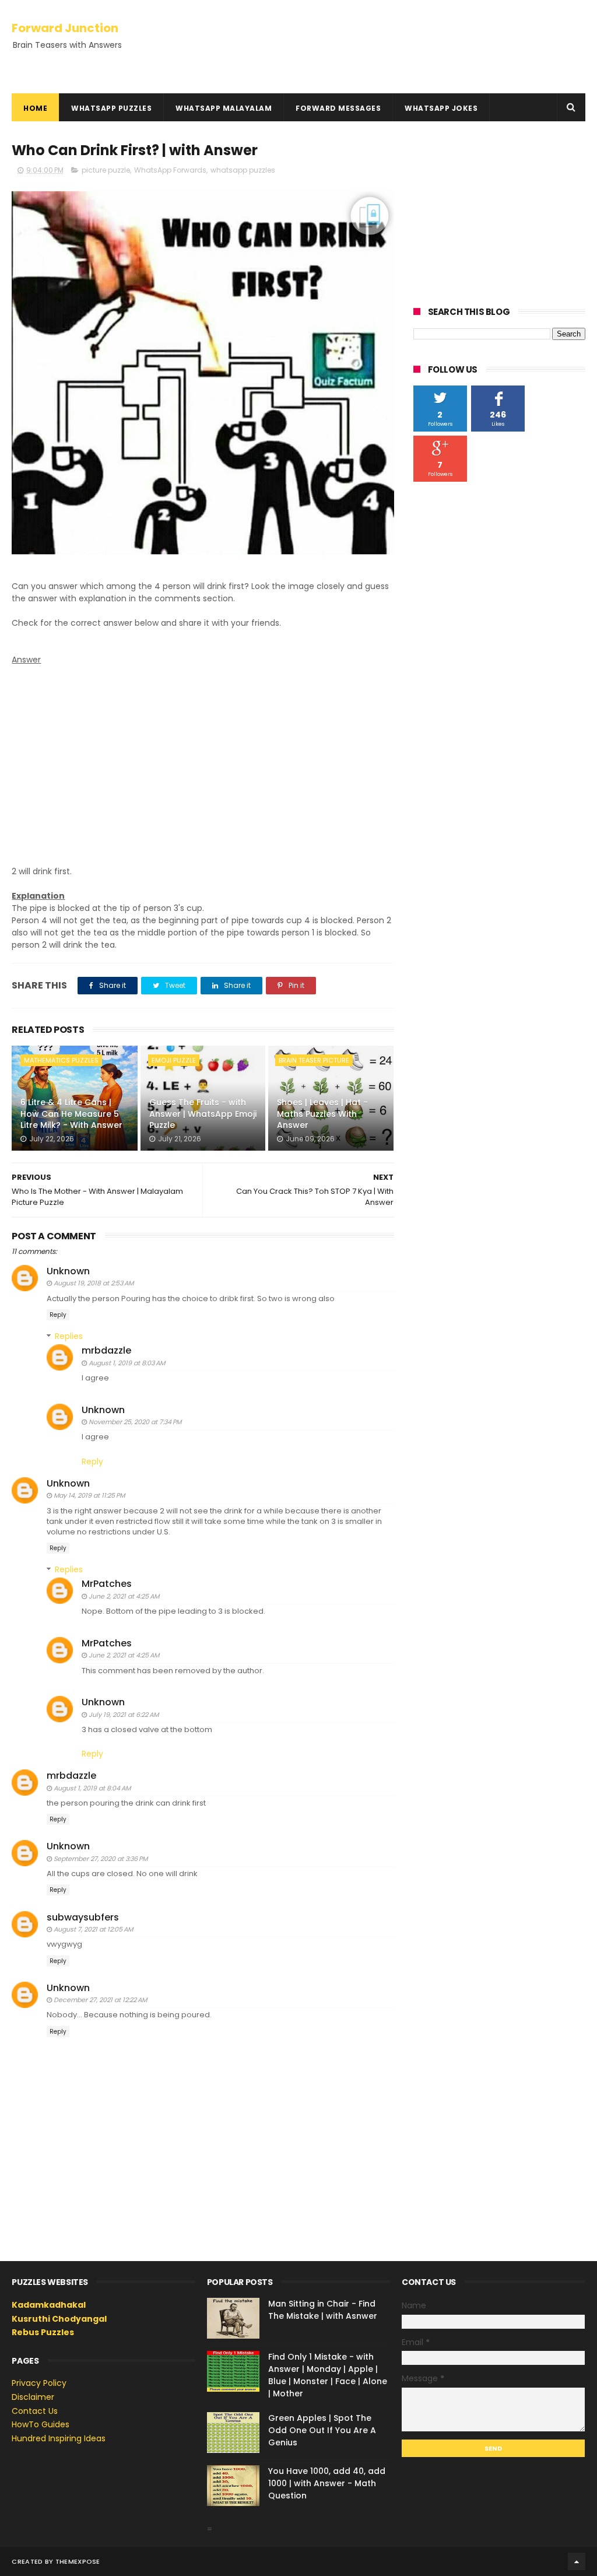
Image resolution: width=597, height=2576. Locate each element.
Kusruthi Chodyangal (59, 2319)
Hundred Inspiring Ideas (59, 2438)
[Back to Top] (577, 2561)
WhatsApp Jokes (441, 108)
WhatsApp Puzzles (111, 108)
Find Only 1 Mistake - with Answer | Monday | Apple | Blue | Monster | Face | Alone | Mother (328, 2375)
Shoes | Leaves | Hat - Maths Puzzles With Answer (322, 1114)
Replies (69, 1336)
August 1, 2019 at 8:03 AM (127, 1363)
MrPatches (107, 1584)
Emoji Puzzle (174, 1060)
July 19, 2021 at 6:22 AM (124, 1715)
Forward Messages (338, 108)
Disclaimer (33, 2397)
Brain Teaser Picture (314, 1060)
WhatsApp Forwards (170, 170)
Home (35, 108)
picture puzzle (106, 170)
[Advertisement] (203, 753)
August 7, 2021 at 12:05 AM (93, 1929)
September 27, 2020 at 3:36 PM (101, 1859)
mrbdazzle (106, 1350)
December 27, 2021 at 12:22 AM (100, 2000)
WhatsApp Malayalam (224, 108)
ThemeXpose (78, 2561)
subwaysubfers (83, 1917)
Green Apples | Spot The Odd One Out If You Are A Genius (322, 2430)
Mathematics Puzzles (61, 1060)
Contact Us (35, 2411)
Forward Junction (65, 28)
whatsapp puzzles (243, 170)
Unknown (68, 1271)
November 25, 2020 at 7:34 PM (135, 1422)
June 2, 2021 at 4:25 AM (124, 1596)
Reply (58, 1315)
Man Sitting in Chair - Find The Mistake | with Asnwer (323, 2310)
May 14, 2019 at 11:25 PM (89, 1495)
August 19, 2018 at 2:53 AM (94, 1283)
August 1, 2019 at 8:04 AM (92, 1788)
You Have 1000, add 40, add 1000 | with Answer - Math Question (327, 2483)
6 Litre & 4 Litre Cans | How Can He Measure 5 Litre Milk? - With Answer (71, 1114)
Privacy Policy (39, 2383)
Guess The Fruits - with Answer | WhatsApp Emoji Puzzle (203, 1114)
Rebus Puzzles (43, 2332)
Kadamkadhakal (49, 2305)
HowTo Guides (41, 2424)
